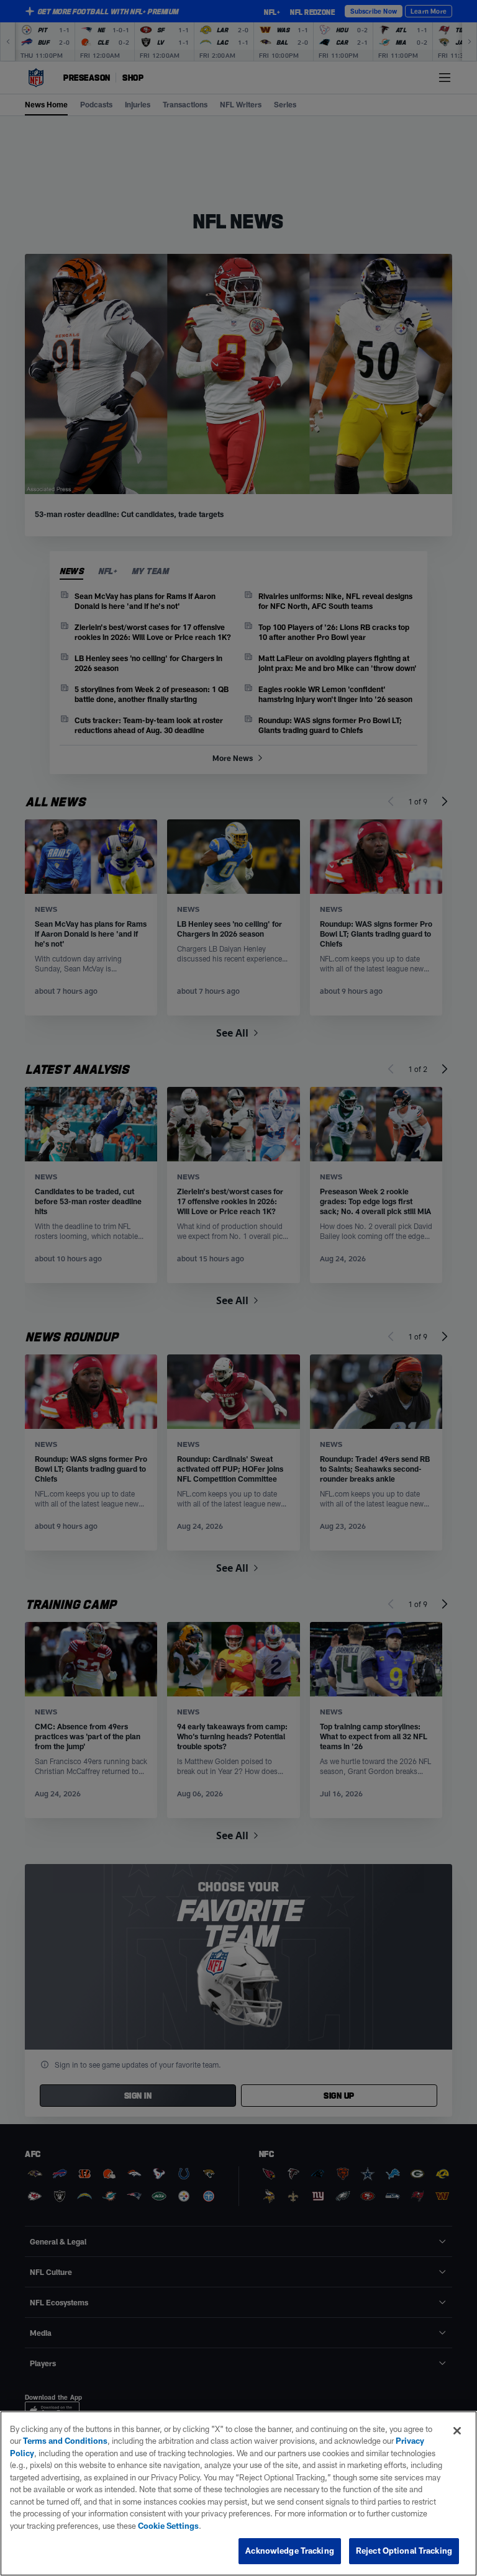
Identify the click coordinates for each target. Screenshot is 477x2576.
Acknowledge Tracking (290, 2551)
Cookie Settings (168, 2526)
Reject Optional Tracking (404, 2551)
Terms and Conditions (65, 2441)
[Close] (457, 2431)
